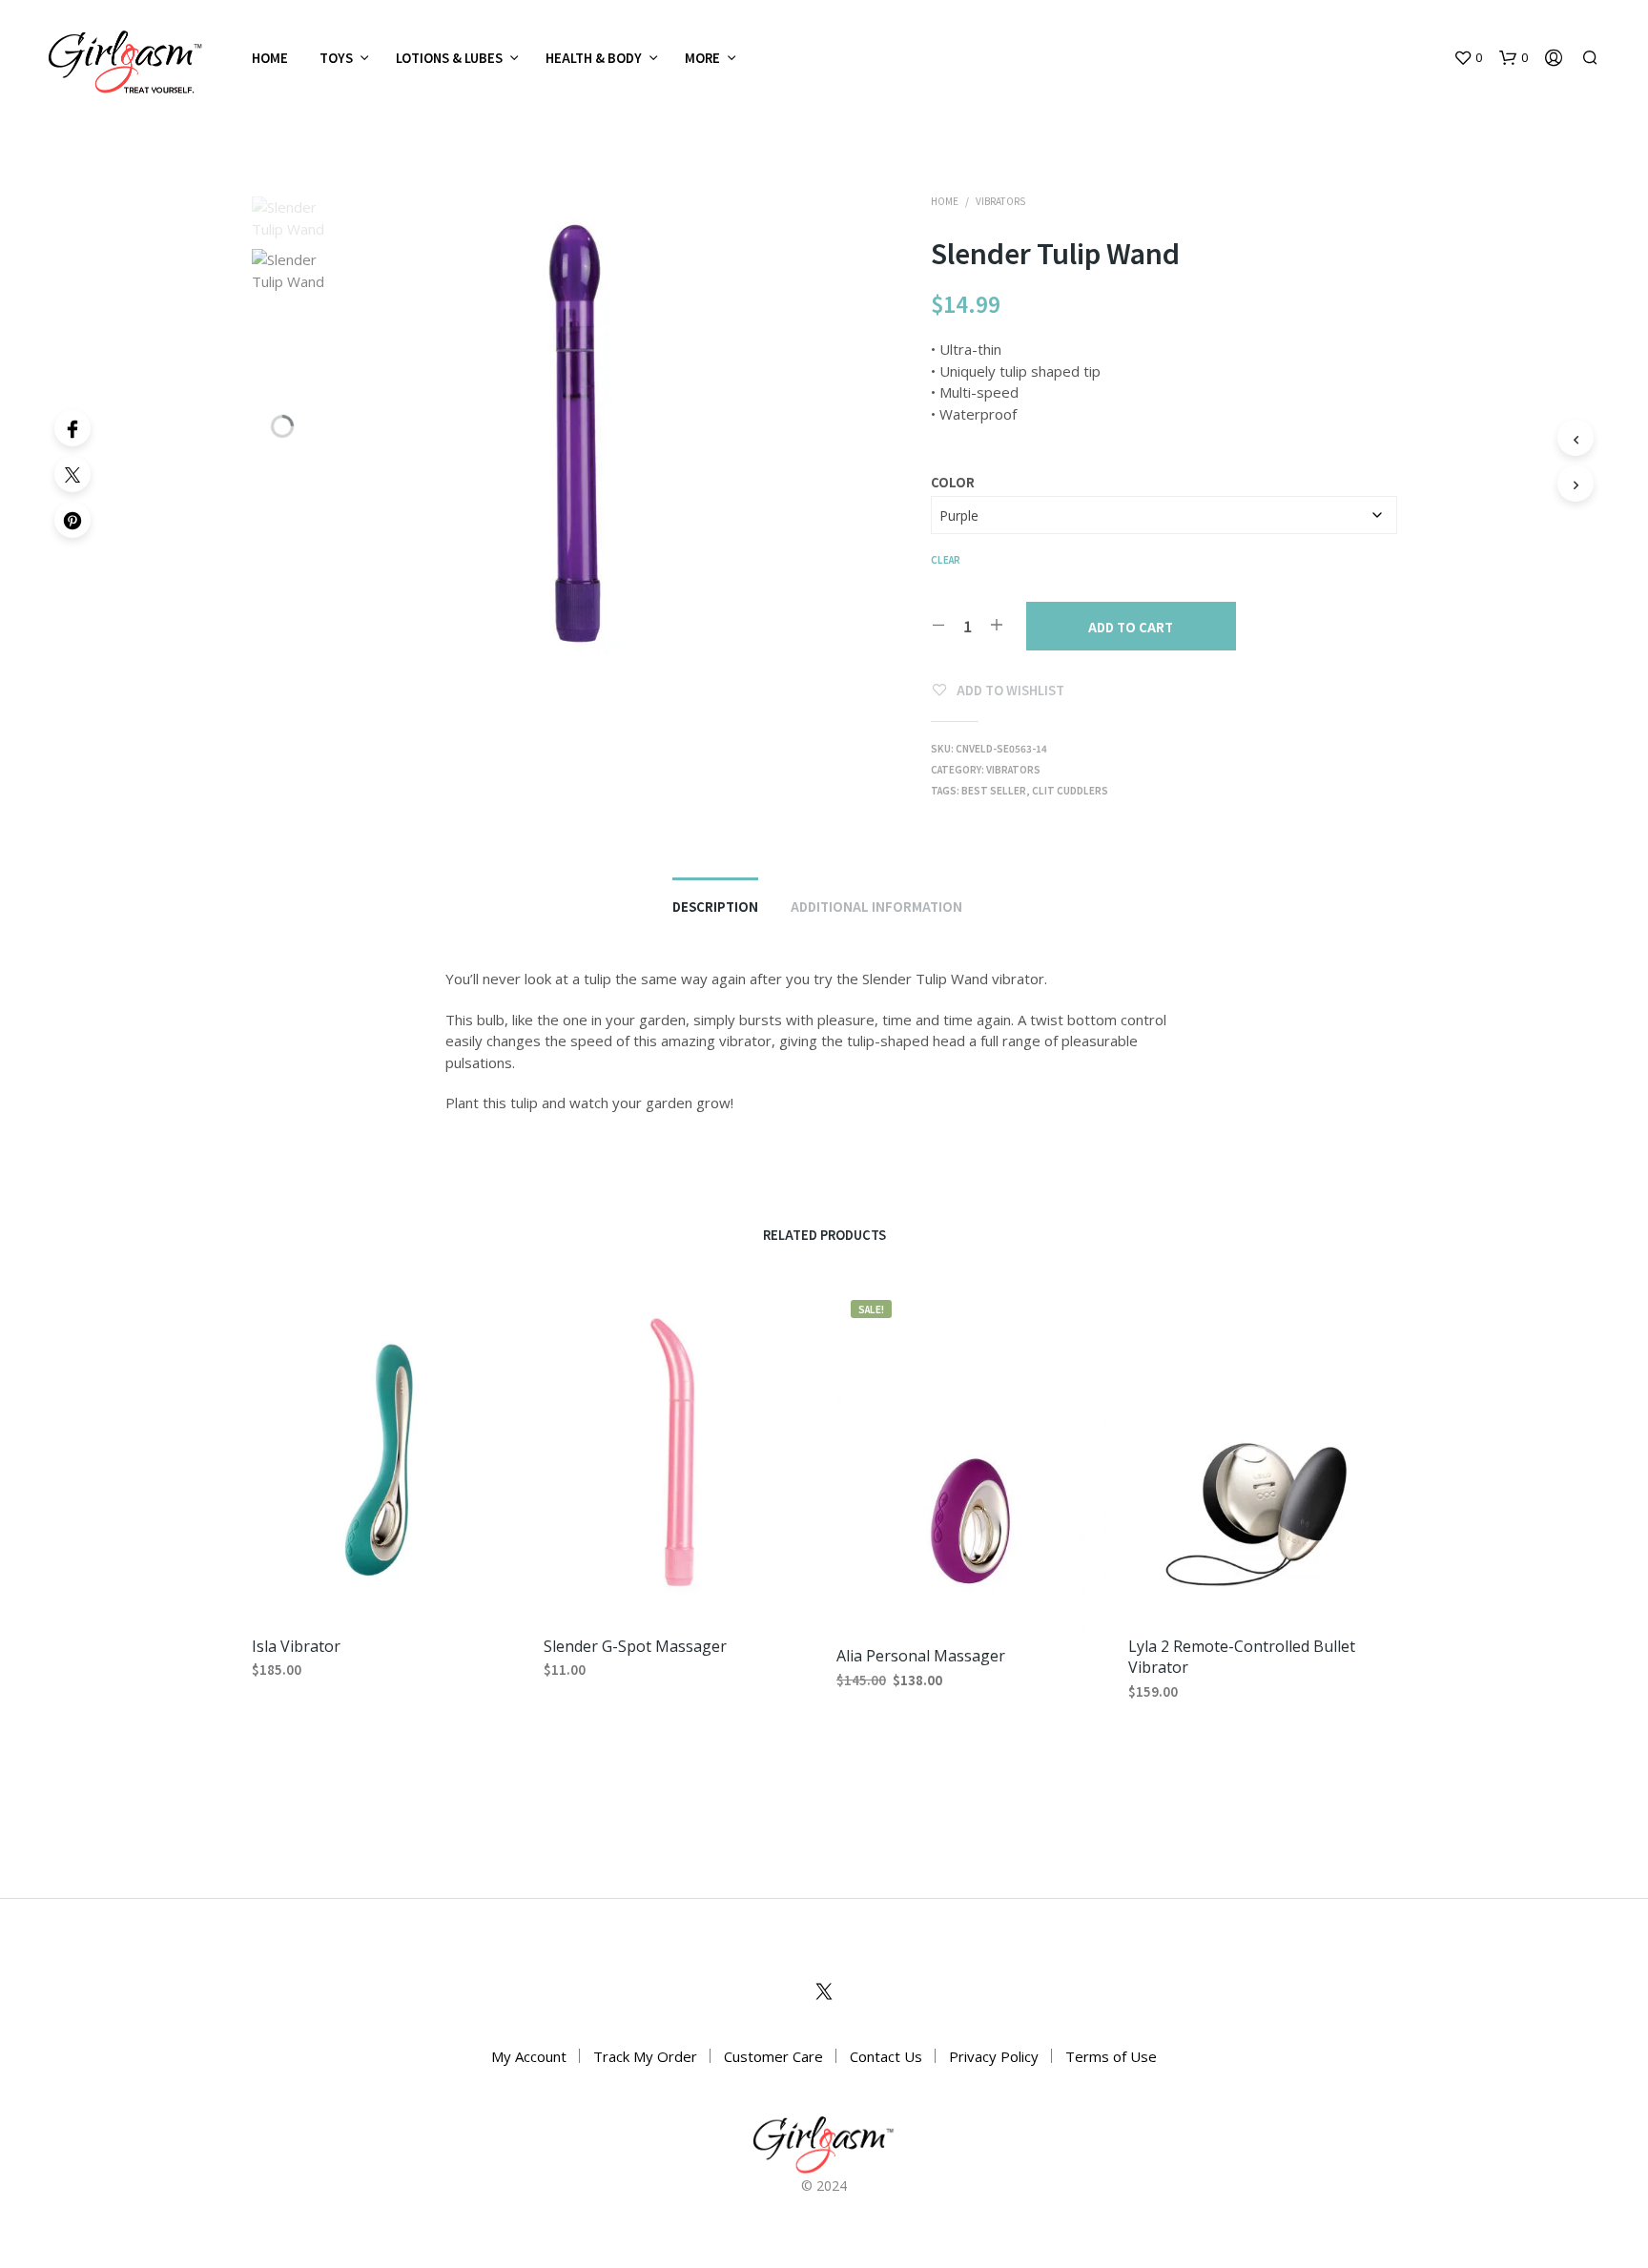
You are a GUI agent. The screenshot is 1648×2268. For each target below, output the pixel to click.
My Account (529, 2056)
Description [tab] (715, 907)
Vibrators (1000, 201)
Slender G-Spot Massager (635, 1645)
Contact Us (886, 2056)
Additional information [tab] (876, 907)
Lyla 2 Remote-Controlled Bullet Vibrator (1242, 1656)
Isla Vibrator (296, 1645)
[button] (1468, 58)
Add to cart (1131, 627)
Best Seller (994, 790)
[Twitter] (72, 474)
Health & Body (594, 58)
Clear (946, 559)
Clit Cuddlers (1070, 790)
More (702, 58)
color (953, 482)
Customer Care (773, 2056)
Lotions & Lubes (449, 58)
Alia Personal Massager (921, 1656)
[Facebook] (72, 428)
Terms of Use (1111, 2056)
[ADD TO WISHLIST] (385, 1590)
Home (270, 58)
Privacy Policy (994, 2056)
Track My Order (645, 2056)
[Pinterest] (72, 520)
